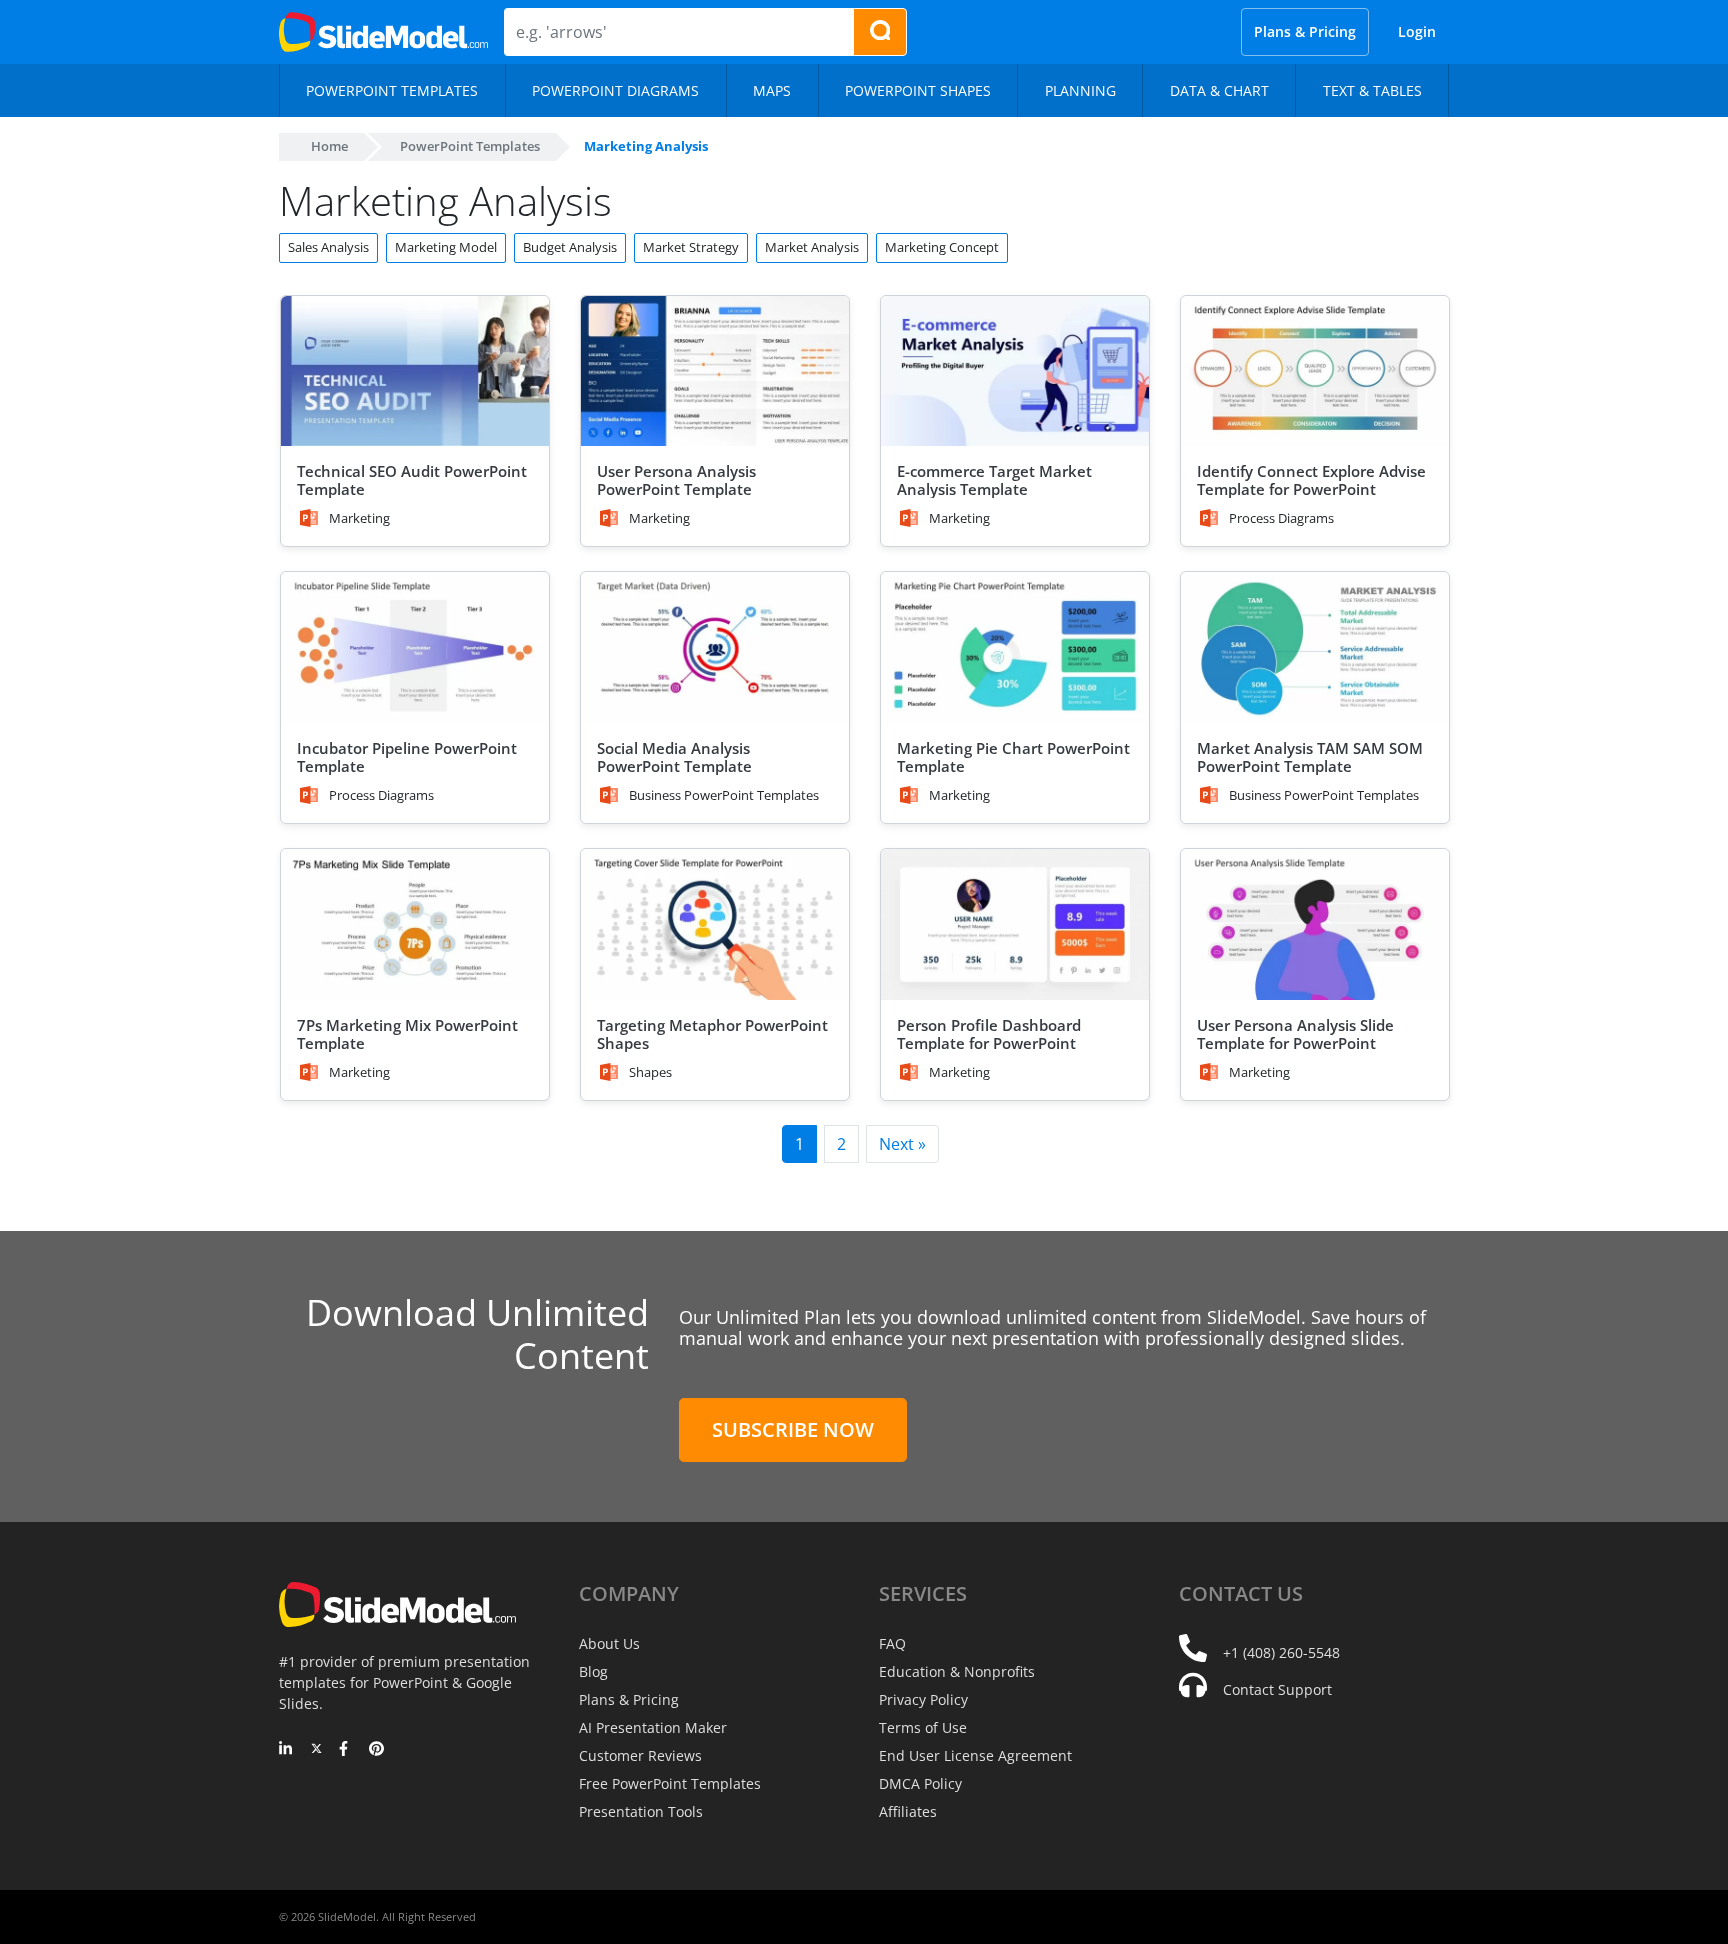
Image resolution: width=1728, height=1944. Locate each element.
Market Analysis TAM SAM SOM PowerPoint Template (1310, 757)
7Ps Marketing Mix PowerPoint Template (407, 1034)
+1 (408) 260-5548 (1281, 1652)
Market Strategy (691, 247)
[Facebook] (346, 1750)
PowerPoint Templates (470, 146)
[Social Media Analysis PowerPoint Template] (715, 647)
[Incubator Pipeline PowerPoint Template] (415, 647)
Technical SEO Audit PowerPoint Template (412, 480)
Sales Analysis (328, 247)
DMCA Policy (920, 1783)
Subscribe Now (793, 1429)
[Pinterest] (376, 1750)
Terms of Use (923, 1727)
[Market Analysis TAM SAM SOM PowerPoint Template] (1315, 647)
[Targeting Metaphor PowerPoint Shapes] (715, 924)
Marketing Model (446, 247)
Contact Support (1277, 1689)
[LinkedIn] (286, 1750)
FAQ (892, 1643)
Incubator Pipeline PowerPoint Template (407, 757)
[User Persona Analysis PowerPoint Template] (715, 371)
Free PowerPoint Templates (670, 1783)
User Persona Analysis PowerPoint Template (676, 480)
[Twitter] (316, 1750)
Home (329, 146)
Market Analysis (812, 247)
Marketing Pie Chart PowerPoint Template (1013, 757)
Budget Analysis (570, 247)
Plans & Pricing (1305, 31)
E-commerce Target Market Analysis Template (994, 480)
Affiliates (908, 1811)
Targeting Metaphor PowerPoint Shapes (712, 1034)
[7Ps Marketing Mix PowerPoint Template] (415, 924)
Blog (593, 1671)
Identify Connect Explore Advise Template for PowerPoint (1311, 480)
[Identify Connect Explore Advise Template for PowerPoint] (1315, 371)
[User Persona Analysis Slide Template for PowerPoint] (1315, 924)
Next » (902, 1144)
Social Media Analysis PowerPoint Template (674, 757)
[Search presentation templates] (880, 32)
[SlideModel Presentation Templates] (383, 32)
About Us (609, 1643)
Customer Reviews (640, 1755)
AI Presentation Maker (653, 1727)
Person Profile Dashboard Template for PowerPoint (989, 1034)
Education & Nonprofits (957, 1671)
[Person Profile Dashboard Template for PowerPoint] (1015, 924)
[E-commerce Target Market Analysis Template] (1015, 371)
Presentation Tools (641, 1811)
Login (1417, 31)
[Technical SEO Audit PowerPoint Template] (415, 371)
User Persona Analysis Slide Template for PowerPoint (1295, 1034)
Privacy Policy (923, 1699)
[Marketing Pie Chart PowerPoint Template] (1015, 647)
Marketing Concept (942, 247)
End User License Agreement (975, 1755)
